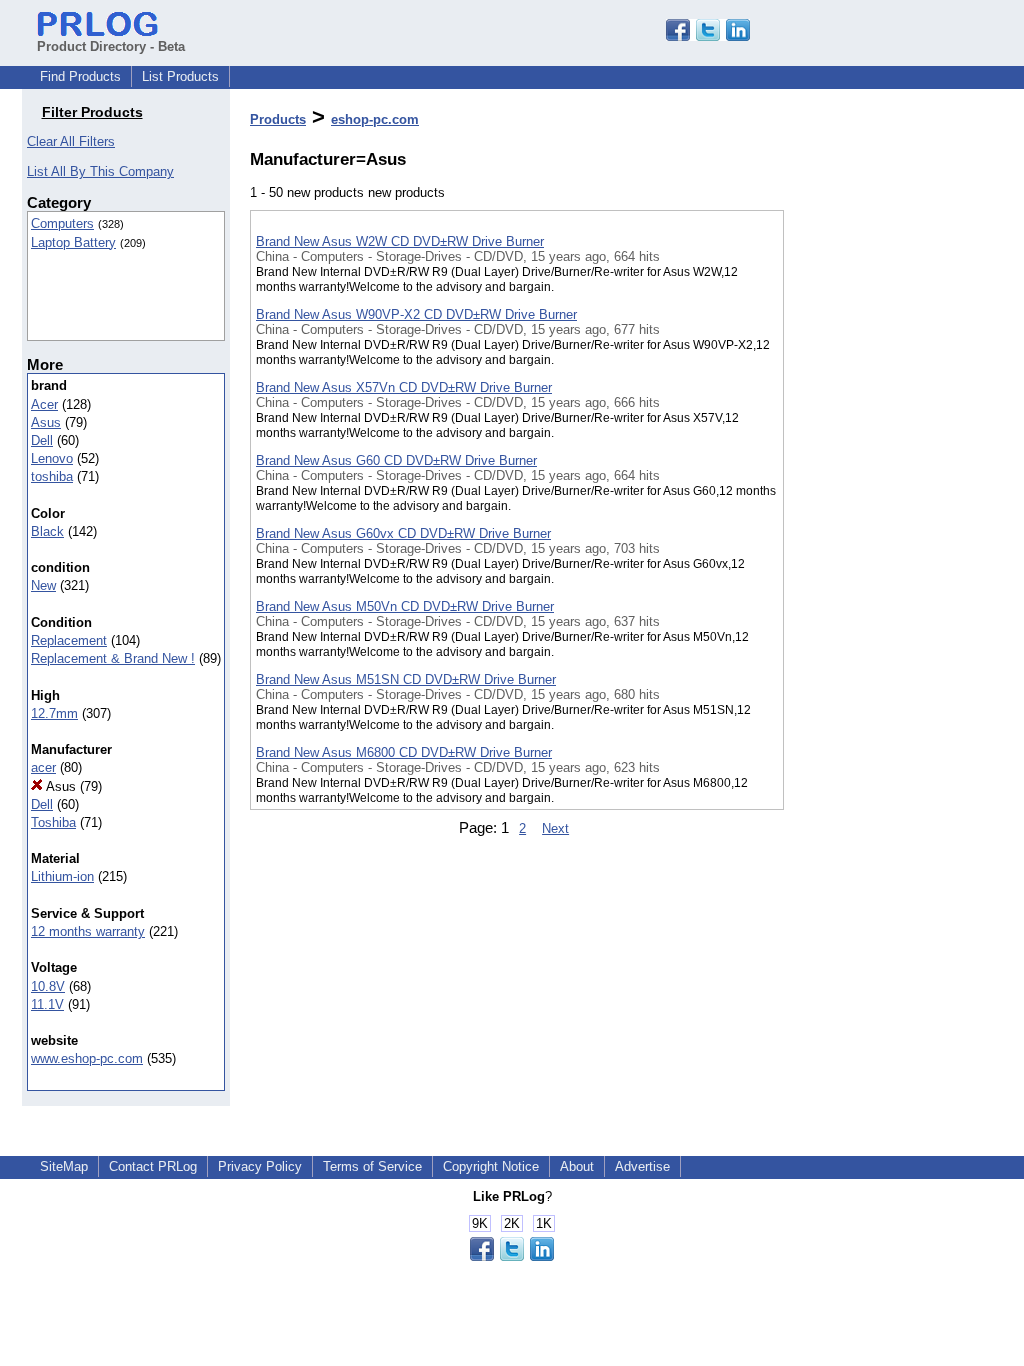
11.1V (47, 1004)
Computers (62, 223)
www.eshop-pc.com (87, 1058)
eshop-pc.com (375, 119)
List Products (180, 76)
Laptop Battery (73, 242)
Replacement (69, 640)
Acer (44, 404)
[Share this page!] (708, 36)
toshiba (52, 476)
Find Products (80, 76)
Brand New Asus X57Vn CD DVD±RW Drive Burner (404, 387)
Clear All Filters (71, 141)
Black (47, 531)
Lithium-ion (62, 876)
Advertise (642, 1166)
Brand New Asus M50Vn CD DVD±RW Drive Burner (405, 606)
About (577, 1166)
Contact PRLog (153, 1166)
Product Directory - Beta (111, 46)
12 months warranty (88, 931)
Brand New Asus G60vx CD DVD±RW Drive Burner (403, 533)
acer (43, 767)
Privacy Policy (260, 1166)
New (43, 585)
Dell (42, 440)
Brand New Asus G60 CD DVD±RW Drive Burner (396, 460)
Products (278, 119)
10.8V (48, 986)
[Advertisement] (884, 519)
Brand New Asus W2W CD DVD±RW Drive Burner (400, 241)
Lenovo (52, 458)
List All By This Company (100, 171)
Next (555, 828)
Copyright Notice (491, 1166)
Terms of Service (372, 1166)
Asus (46, 422)
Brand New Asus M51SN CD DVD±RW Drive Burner (406, 679)
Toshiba (53, 822)
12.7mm (54, 713)
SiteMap (64, 1166)
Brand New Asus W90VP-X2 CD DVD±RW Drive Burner (416, 314)
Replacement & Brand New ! (113, 658)
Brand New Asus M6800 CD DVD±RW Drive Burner (404, 752)
